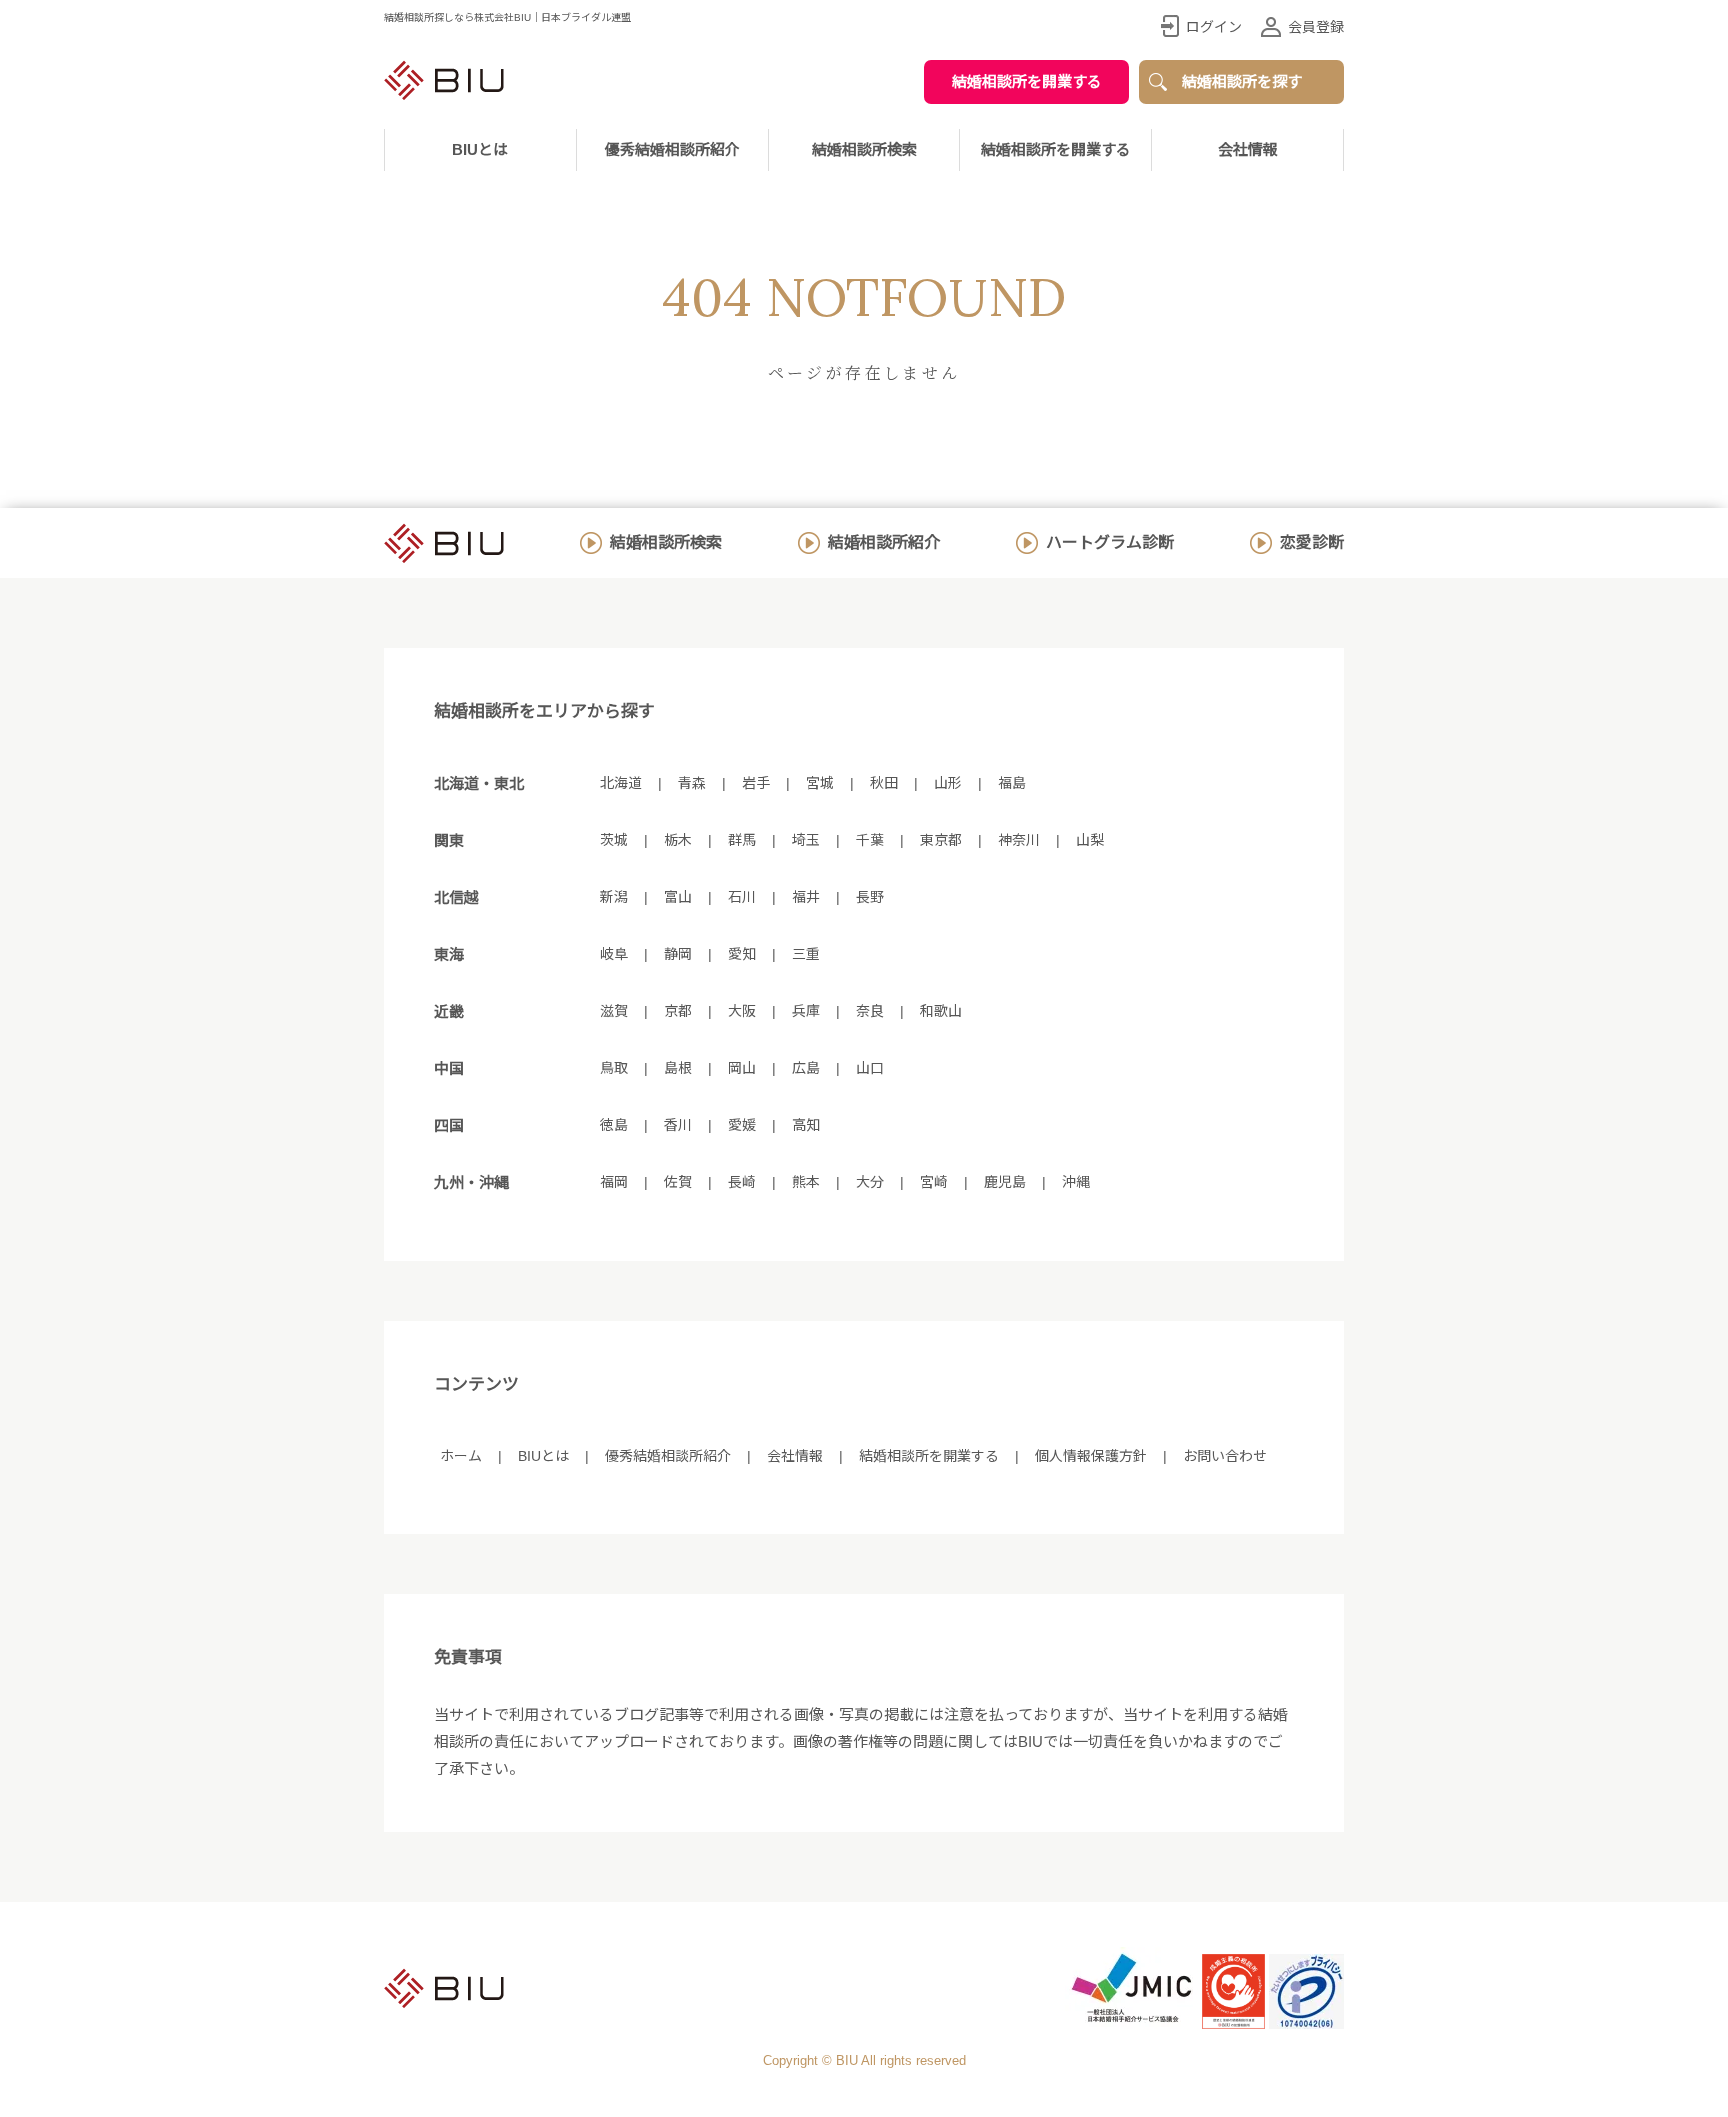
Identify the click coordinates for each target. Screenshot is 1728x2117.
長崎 (742, 1182)
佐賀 (678, 1182)
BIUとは (543, 1456)
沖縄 (1076, 1182)
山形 (948, 783)
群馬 (742, 840)
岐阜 (614, 954)
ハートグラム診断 (1110, 542)
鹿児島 (1005, 1182)
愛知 (742, 954)
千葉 (870, 840)
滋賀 (614, 1011)
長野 (870, 897)
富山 (678, 897)
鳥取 (614, 1068)
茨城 (614, 840)
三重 (806, 954)
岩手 (756, 783)
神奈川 (1019, 840)
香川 (678, 1125)
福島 (1012, 783)
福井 (806, 897)
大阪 (742, 1011)
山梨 (1090, 840)
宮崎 (934, 1182)
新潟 (614, 897)
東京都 (941, 840)
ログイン (1214, 27)
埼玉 (806, 840)
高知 (806, 1125)
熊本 (806, 1182)
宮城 (820, 783)
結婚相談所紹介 (884, 542)
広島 (806, 1068)
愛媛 (742, 1125)
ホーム (461, 1456)
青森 (692, 783)
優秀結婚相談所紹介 (672, 149)
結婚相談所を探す (1242, 81)
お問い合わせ (1225, 1456)
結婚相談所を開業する (1027, 81)
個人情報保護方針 (1091, 1456)
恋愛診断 (1312, 542)
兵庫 (806, 1011)
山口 (870, 1068)
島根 (678, 1068)
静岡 (678, 954)
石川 (742, 897)
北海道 (621, 783)
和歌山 (941, 1011)
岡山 (742, 1068)
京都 (678, 1011)
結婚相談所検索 (666, 542)
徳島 (614, 1125)
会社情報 (1248, 149)
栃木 (678, 840)
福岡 (614, 1182)
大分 (870, 1182)
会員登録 (1316, 27)
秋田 (884, 783)
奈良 (870, 1011)
